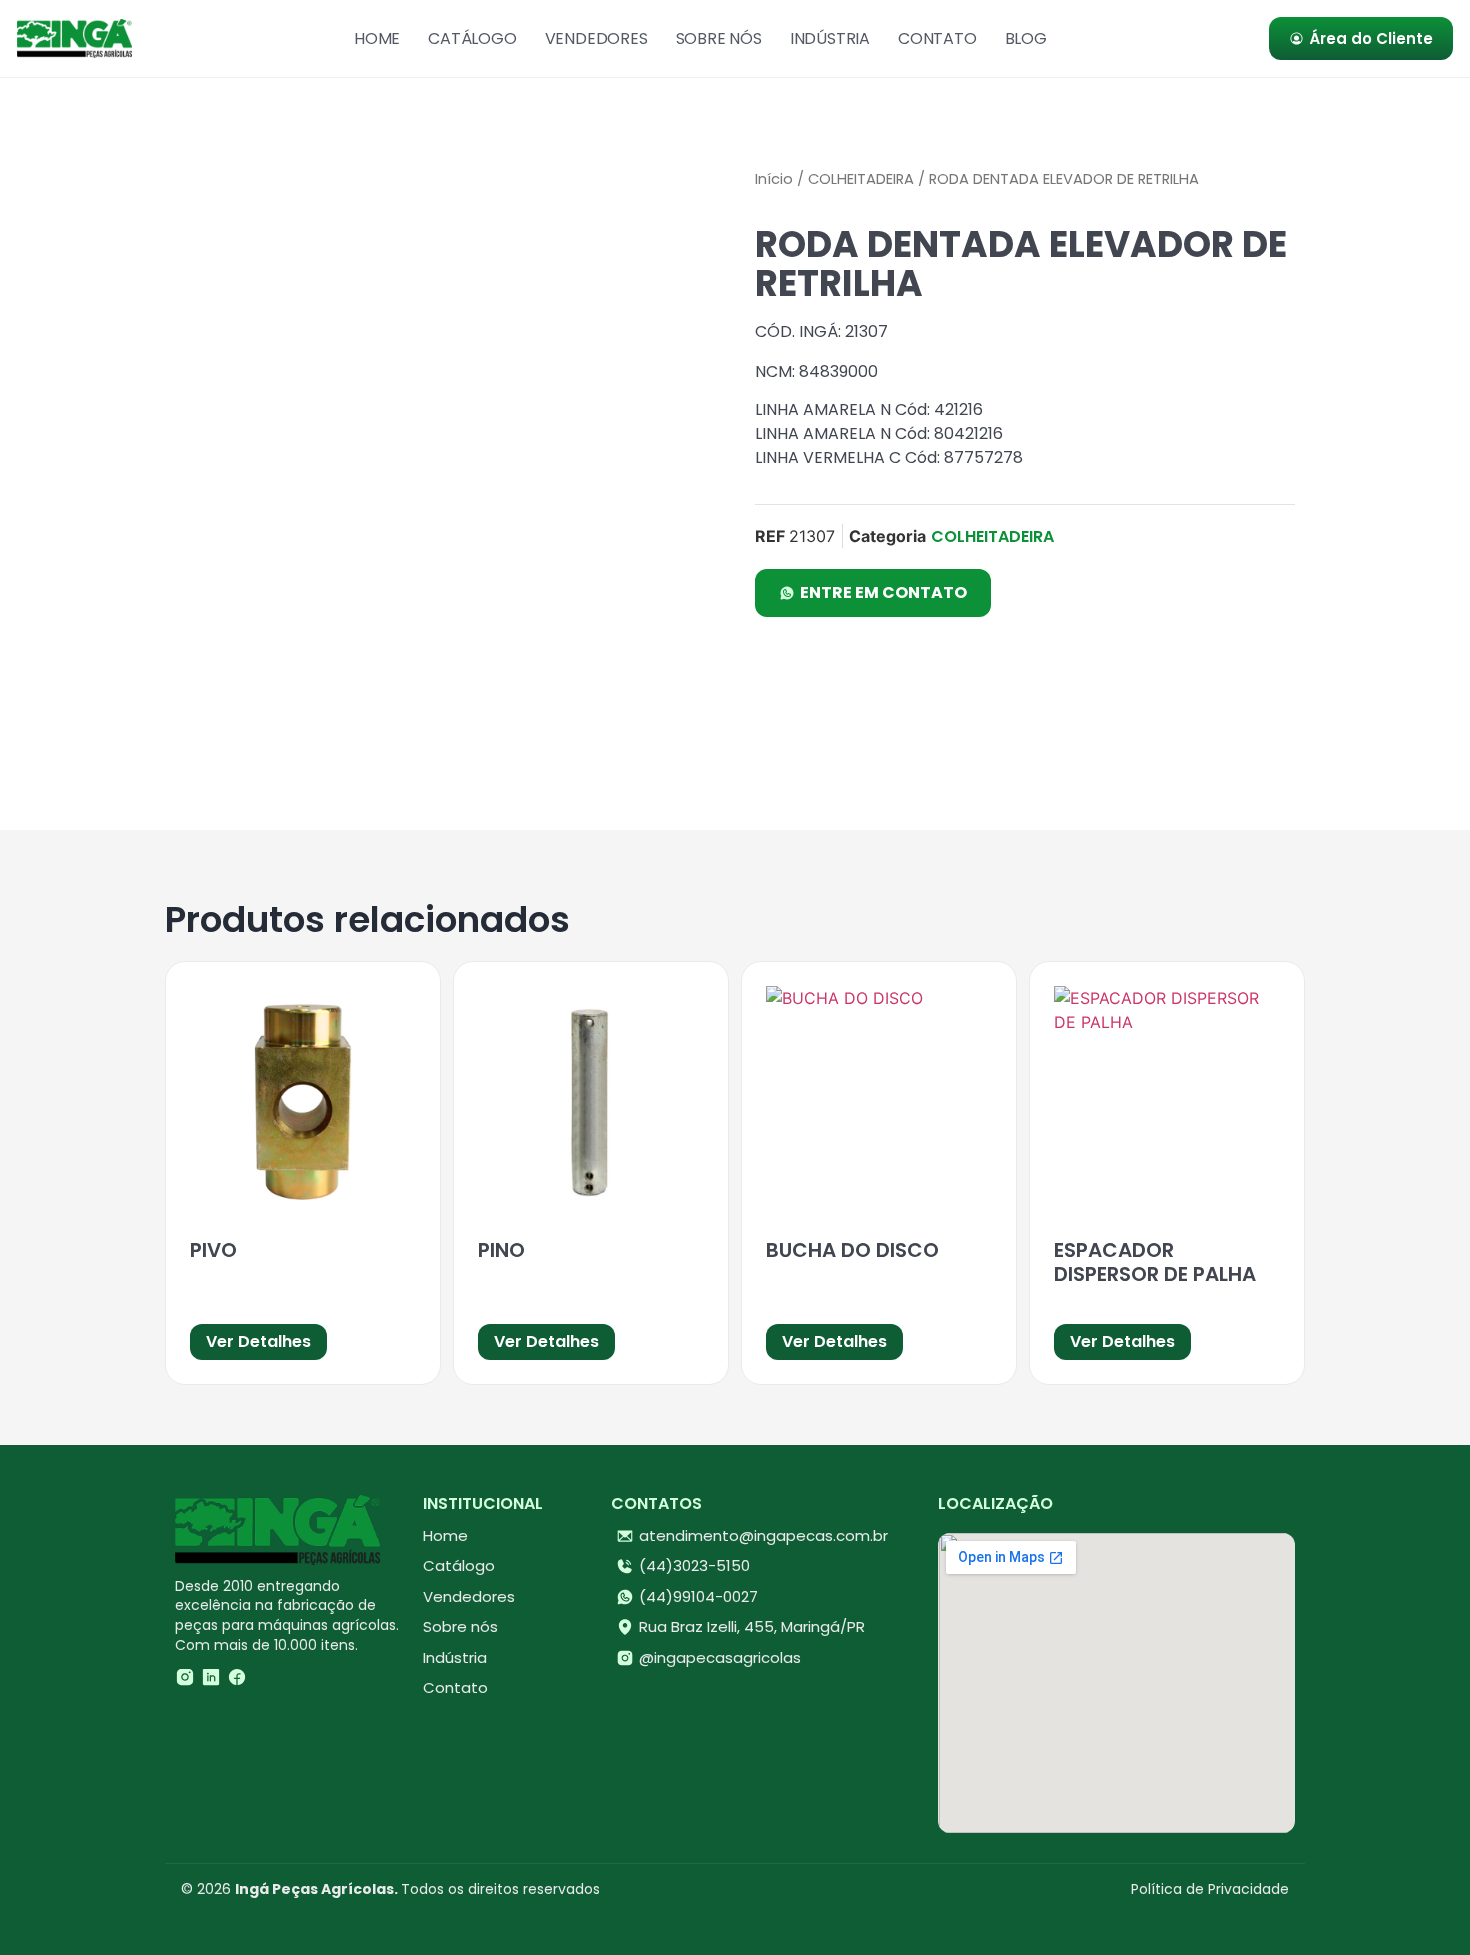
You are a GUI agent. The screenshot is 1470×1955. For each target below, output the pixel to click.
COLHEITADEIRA (861, 179)
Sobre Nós (719, 38)
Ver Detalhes (258, 1341)
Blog (1026, 38)
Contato (937, 38)
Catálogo (472, 38)
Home (377, 38)
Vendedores (596, 38)
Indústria (830, 38)
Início (774, 179)
